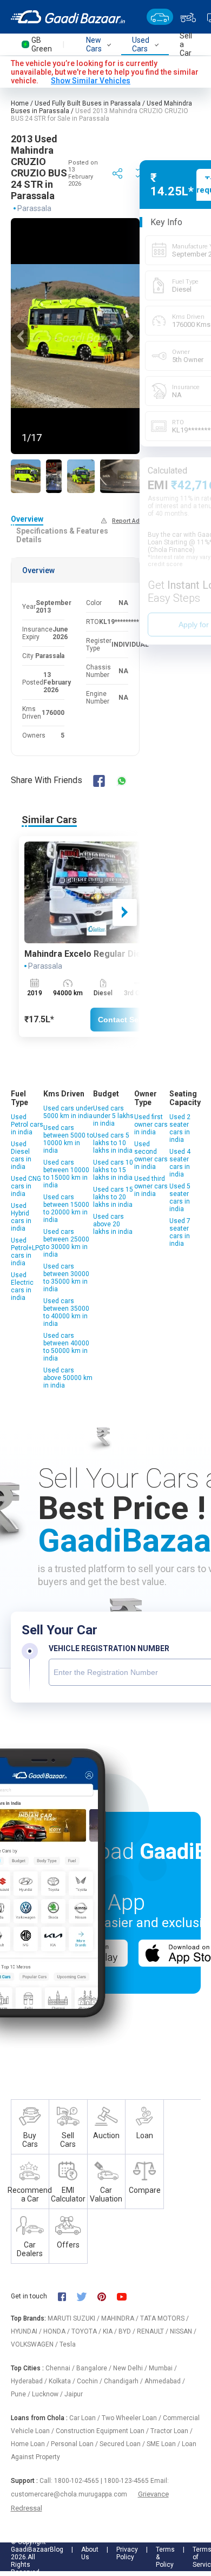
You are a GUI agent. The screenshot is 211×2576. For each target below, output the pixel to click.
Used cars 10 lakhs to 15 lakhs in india (113, 1170)
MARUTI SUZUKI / (74, 2318)
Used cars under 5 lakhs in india (113, 1116)
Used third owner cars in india (151, 1186)
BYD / (128, 2331)
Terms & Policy (165, 2557)
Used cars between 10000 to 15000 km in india (66, 1174)
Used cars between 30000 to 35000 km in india (66, 1278)
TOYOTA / (87, 2331)
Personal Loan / (75, 2444)
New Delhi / (131, 2368)
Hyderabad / (30, 2381)
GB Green (42, 44)
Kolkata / (63, 2381)
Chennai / (61, 2368)
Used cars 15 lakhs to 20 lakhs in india (113, 1197)
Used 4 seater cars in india (180, 1163)
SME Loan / (164, 2444)
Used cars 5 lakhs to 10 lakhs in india (113, 1143)
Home (20, 103)
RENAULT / (153, 2331)
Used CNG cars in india (26, 1186)
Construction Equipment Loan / (103, 2431)
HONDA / (57, 2331)
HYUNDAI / (27, 2331)
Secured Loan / (123, 2444)
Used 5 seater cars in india (180, 1198)
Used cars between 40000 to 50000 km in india (66, 1347)
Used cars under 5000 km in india (68, 1112)
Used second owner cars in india (151, 1155)
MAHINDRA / (121, 2318)
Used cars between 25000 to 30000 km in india (66, 1243)
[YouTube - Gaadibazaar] (127, 2296)
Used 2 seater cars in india (180, 1128)
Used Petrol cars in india (27, 1125)
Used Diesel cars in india (21, 1155)
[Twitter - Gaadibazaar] (87, 2296)
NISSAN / (183, 2331)
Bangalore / (95, 2368)
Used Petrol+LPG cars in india (27, 1252)
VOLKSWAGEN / (35, 2344)
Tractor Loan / (172, 2431)
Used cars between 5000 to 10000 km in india (68, 1139)
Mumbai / (163, 2368)
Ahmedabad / (165, 2381)
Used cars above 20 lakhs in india (113, 1224)
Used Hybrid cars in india (21, 1217)
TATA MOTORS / (164, 2318)
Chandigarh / (124, 2381)
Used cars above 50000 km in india (68, 1378)
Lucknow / (48, 2394)
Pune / (21, 2394)
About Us (90, 2553)
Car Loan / (85, 2418)
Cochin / (90, 2381)
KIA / (111, 2331)
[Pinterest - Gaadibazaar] (107, 2296)
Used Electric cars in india (22, 1286)
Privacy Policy (127, 2553)
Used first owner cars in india (151, 1125)
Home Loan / (31, 2444)
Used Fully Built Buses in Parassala (88, 103)
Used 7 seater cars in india (180, 1232)
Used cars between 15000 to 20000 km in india (66, 1208)
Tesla (68, 2344)
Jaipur (74, 2394)
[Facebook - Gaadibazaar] (67, 2296)
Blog (57, 2549)
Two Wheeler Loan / (132, 2418)
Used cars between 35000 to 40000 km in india (66, 1312)
